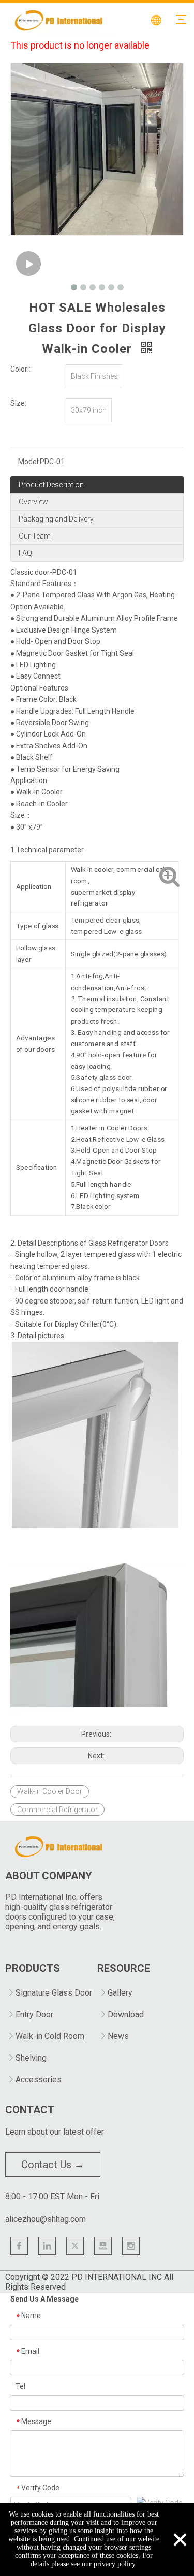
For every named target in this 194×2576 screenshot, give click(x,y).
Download (126, 2014)
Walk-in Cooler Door (50, 1791)
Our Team (35, 536)
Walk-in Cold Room (50, 2036)
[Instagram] (131, 2246)
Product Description (51, 485)
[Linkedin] (47, 2246)
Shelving (31, 2058)
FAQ (25, 553)
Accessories (39, 2080)
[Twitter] (75, 2246)
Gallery (120, 1993)
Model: (29, 462)
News (118, 2036)
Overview (33, 502)
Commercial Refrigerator (57, 1810)
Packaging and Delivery (56, 519)
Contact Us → (53, 2165)
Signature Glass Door (54, 1993)
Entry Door (34, 2014)
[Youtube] (103, 2246)
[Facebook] (19, 2246)
